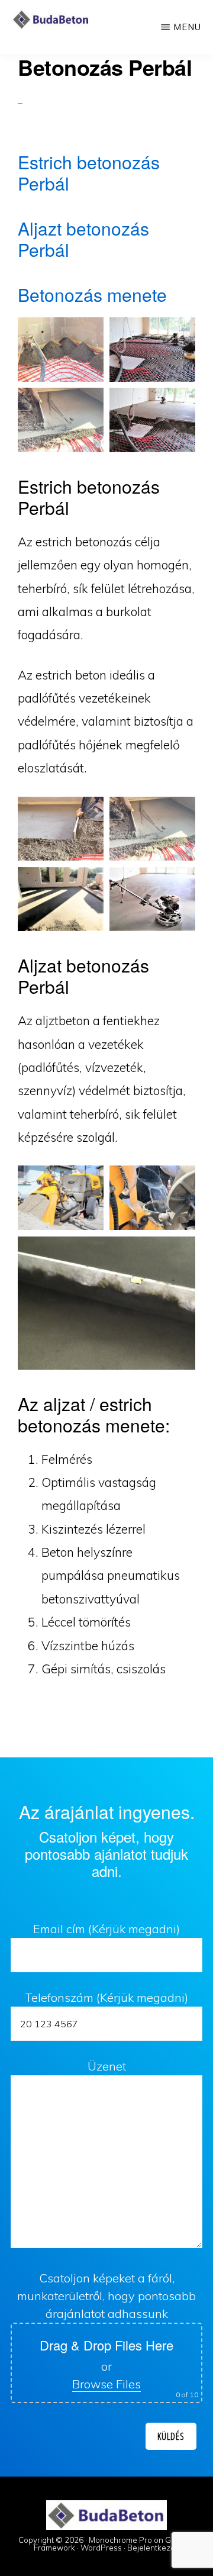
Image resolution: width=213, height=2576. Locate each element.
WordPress (101, 2548)
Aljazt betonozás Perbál (83, 239)
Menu (187, 27)
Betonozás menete (92, 294)
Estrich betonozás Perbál (89, 173)
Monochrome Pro (120, 2540)
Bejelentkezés (153, 2548)
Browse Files (106, 2384)
